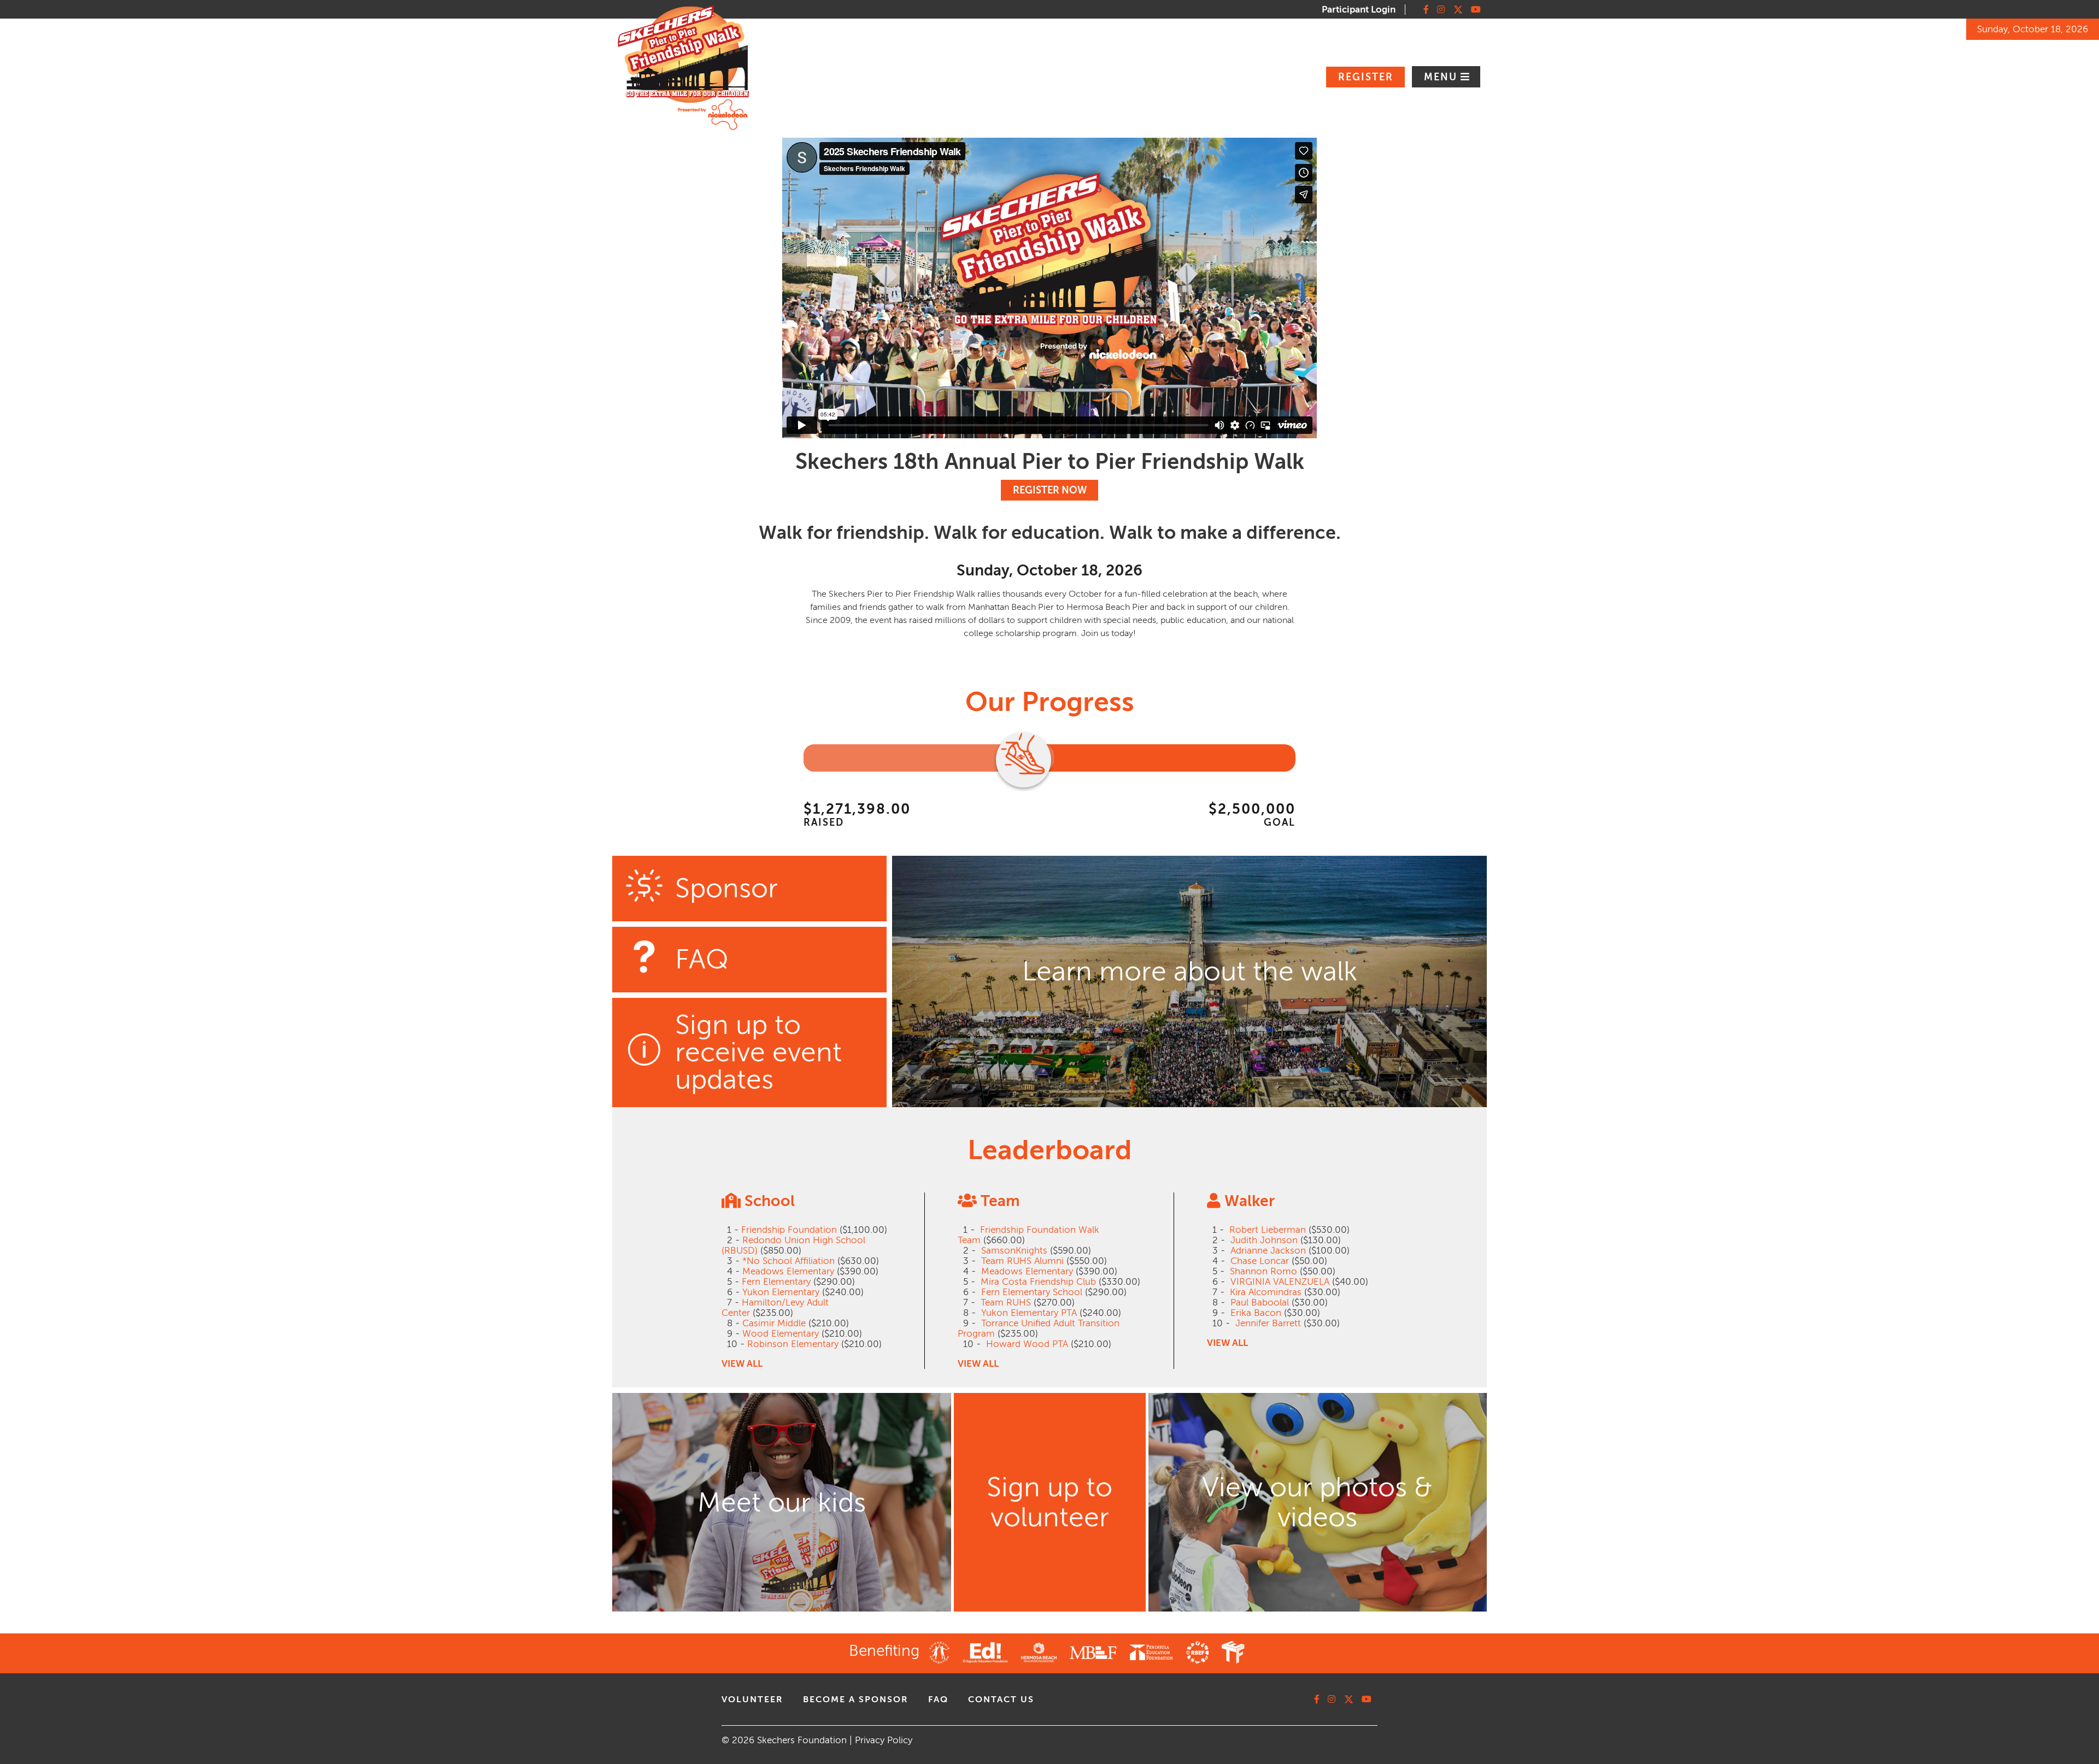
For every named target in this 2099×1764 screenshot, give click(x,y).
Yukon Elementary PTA (1029, 1313)
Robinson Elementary (793, 1344)
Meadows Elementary (788, 1271)
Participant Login (1359, 10)
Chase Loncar (1260, 1261)
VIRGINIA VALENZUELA (1280, 1282)
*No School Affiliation (788, 1261)
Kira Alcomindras (1266, 1292)
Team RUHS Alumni (1022, 1261)
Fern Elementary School (1032, 1292)
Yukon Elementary (781, 1292)
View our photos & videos (1317, 1502)
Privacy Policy (884, 1740)
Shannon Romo (1263, 1271)
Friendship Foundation (789, 1230)
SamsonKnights (1014, 1251)
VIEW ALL (742, 1364)
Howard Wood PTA (1027, 1344)
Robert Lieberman (1268, 1230)
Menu (1442, 77)
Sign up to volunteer (1049, 1502)
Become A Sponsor (856, 1700)
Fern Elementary (776, 1282)
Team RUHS (1006, 1303)
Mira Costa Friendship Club (1038, 1282)
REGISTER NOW (1050, 490)
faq (938, 1700)
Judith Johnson (1264, 1240)
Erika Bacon (1256, 1313)
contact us (1001, 1700)
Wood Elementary (781, 1334)
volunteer (752, 1700)
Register (1366, 77)
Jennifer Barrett (1268, 1323)
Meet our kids (782, 1503)
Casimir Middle (774, 1323)
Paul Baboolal (1260, 1303)
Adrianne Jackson (1268, 1251)
